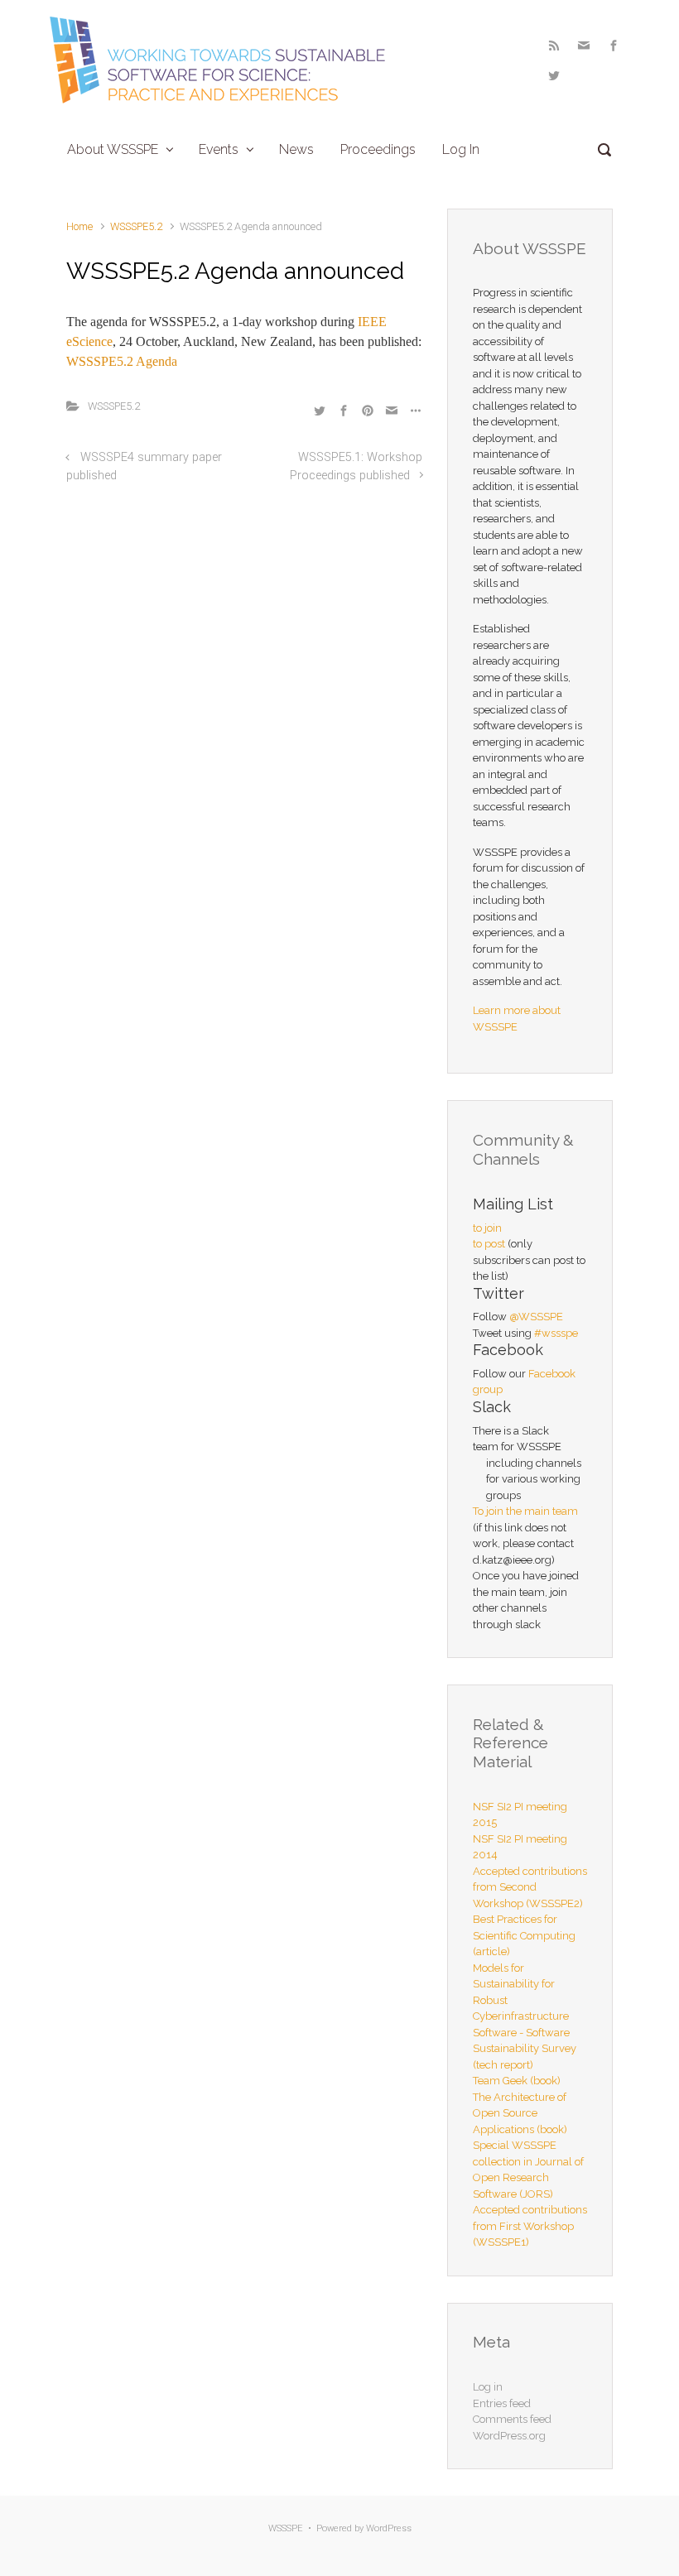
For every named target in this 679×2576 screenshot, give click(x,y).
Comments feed (512, 2419)
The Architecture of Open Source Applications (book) (520, 2113)
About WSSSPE (113, 149)
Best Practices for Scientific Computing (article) (524, 1935)
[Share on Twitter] (320, 410)
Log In (461, 149)
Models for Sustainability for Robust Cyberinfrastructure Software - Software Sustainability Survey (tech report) (525, 2016)
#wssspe (556, 1333)
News (296, 149)
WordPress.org (509, 2436)
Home (79, 226)
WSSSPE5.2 (136, 226)
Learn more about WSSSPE (517, 1019)
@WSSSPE (536, 1317)
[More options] (414, 410)
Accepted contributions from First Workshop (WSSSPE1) (530, 2226)
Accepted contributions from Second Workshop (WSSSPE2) (530, 1887)
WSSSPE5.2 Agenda (122, 361)
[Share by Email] (392, 410)
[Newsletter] (584, 46)
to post (489, 1244)
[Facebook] (614, 46)
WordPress (389, 2528)
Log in (488, 2387)
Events (219, 149)
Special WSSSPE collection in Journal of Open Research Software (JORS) (528, 2170)
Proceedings (378, 149)
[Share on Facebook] (344, 410)
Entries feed (502, 2403)
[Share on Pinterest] (368, 410)
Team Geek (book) (517, 2081)
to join (487, 1228)
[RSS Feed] (554, 46)
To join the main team (525, 1511)
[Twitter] (552, 75)
